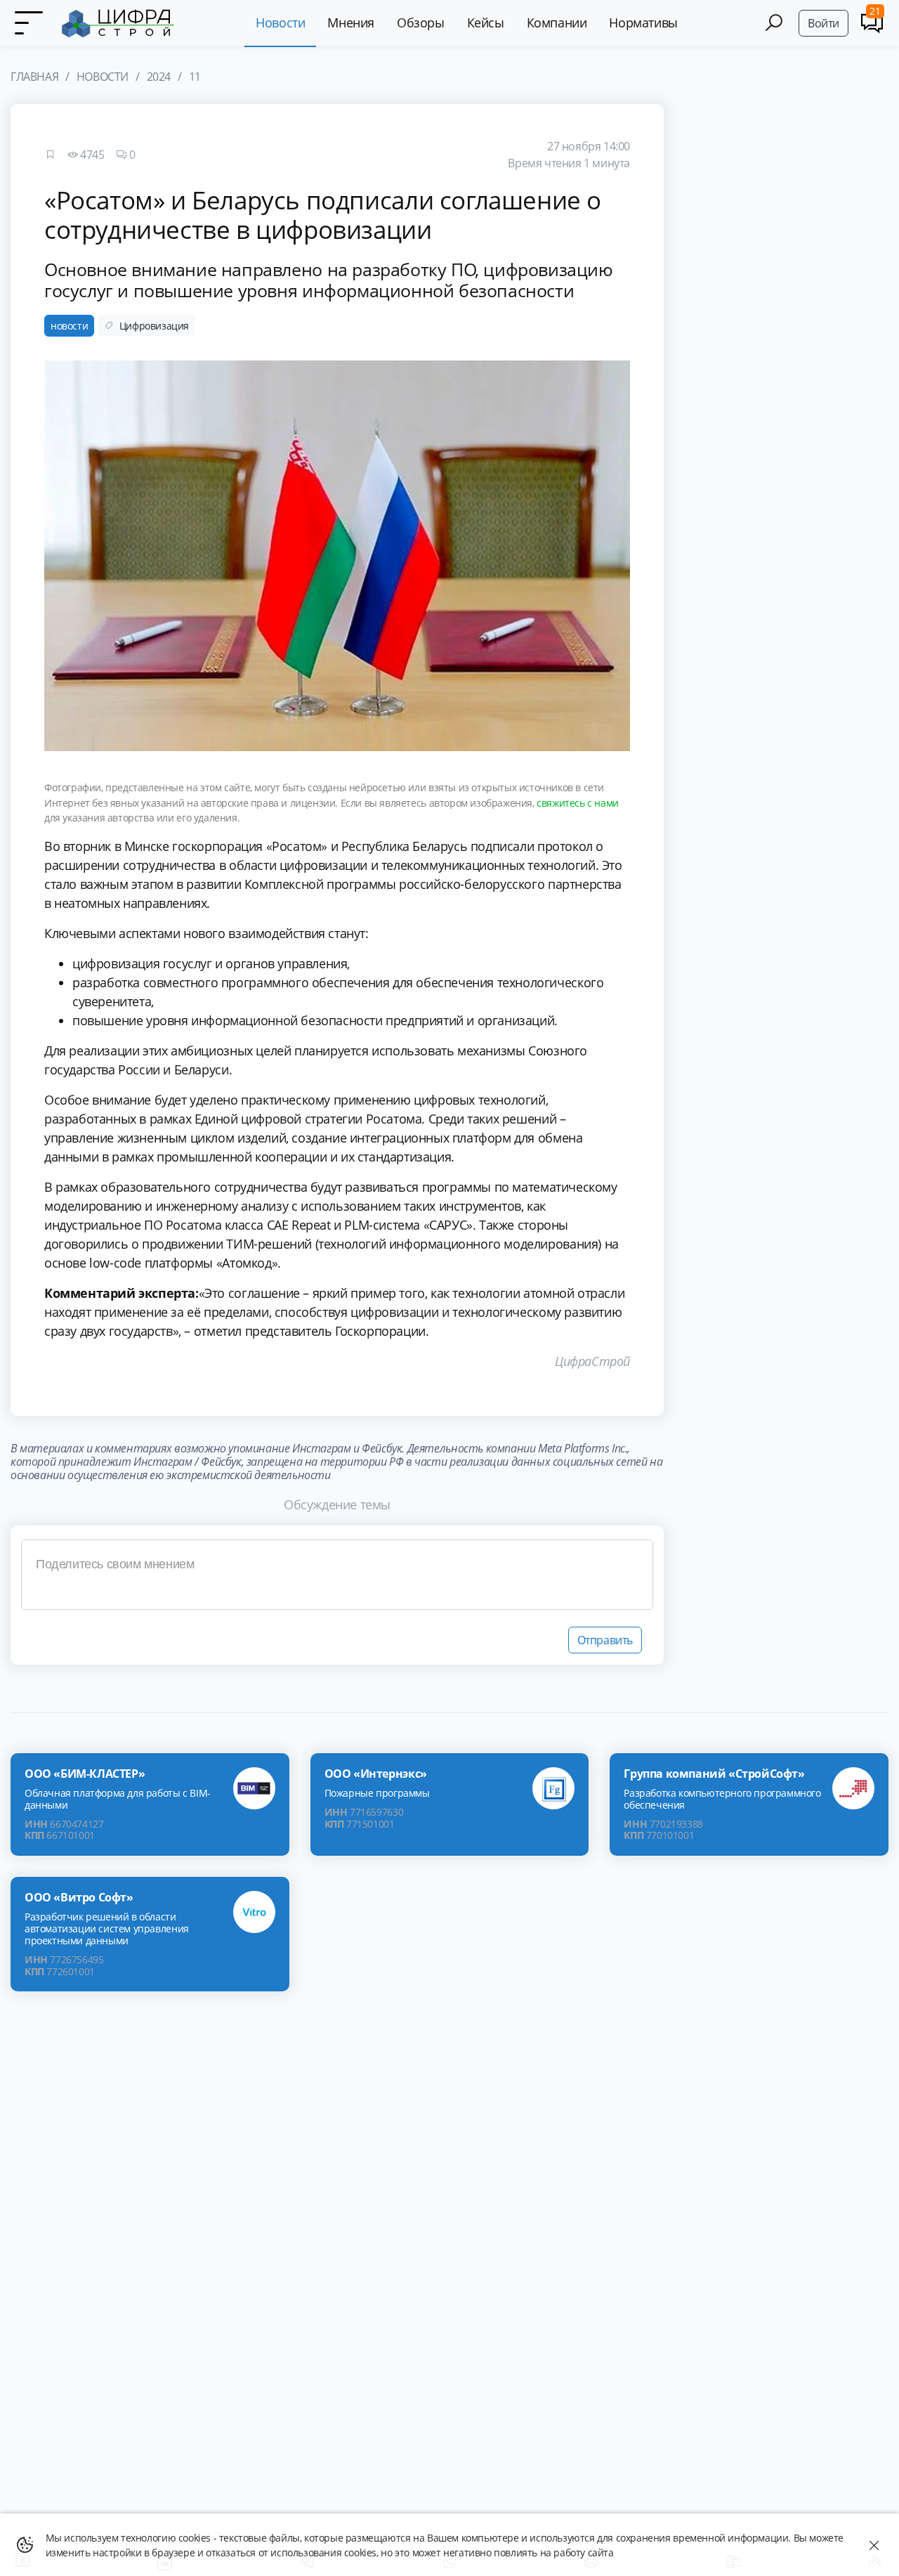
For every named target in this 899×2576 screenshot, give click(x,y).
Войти (823, 23)
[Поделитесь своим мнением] (337, 1575)
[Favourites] (50, 155)
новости (69, 326)
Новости (280, 22)
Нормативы (643, 22)
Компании (557, 22)
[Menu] (28, 23)
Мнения (351, 22)
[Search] (774, 23)
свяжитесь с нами (578, 803)
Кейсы (486, 22)
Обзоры (421, 22)
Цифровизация (154, 326)
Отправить (605, 1640)
